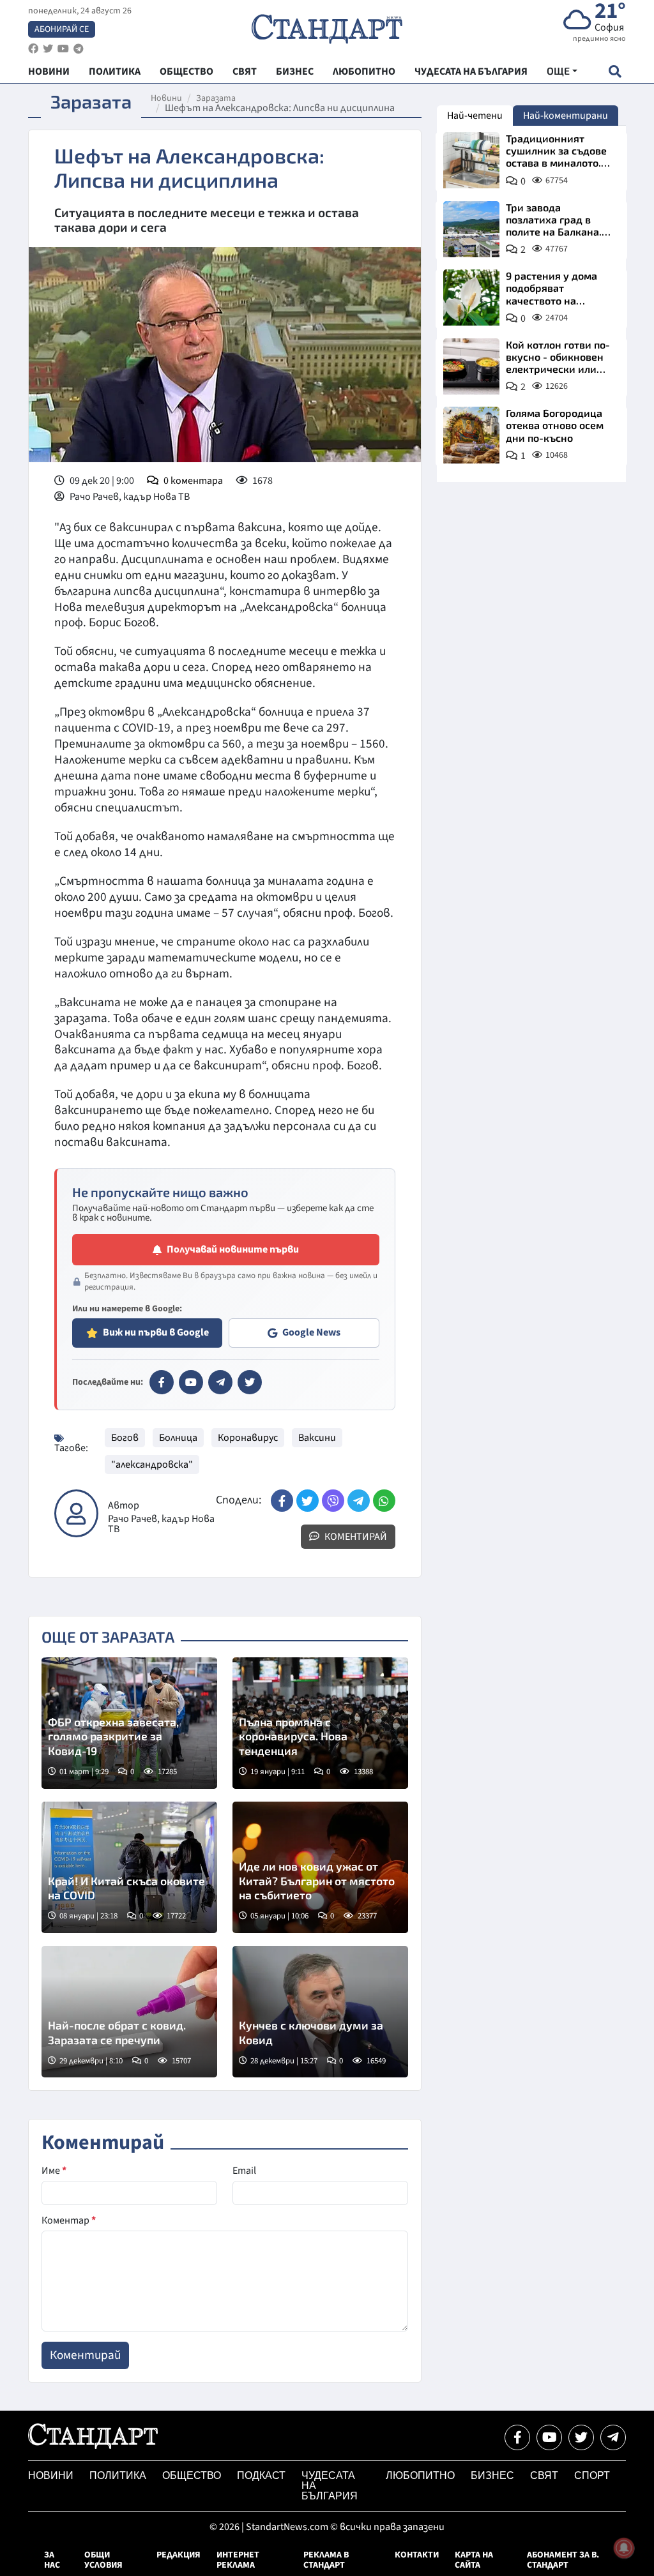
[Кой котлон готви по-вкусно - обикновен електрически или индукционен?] (471, 366)
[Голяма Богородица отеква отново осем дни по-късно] (471, 435)
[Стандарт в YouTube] (191, 1382)
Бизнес (492, 2475)
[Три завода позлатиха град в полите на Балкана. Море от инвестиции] (471, 229)
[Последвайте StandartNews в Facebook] (33, 49)
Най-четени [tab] (475, 116)
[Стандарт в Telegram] (220, 1382)
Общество (192, 2475)
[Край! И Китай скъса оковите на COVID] (129, 1867)
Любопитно (420, 2475)
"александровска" (152, 1465)
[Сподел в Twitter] (308, 1501)
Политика (118, 2475)
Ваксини (317, 1438)
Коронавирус (248, 1438)
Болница (178, 1438)
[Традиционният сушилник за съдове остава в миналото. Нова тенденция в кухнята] (471, 160)
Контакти (417, 2555)
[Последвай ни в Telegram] (613, 2437)
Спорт (592, 2475)
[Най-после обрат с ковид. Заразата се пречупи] (129, 2012)
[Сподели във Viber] (333, 1501)
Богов (125, 1438)
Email (244, 2171)
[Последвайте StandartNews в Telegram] (79, 49)
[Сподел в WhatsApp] (384, 1501)
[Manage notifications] (624, 2548)
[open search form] (615, 71)
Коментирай (355, 1537)
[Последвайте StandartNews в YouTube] (63, 49)
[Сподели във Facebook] (282, 1501)
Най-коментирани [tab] (566, 116)
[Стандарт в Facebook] (162, 1382)
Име (54, 2171)
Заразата (216, 98)
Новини (166, 98)
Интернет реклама (238, 2560)
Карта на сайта (474, 2560)
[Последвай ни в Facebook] (517, 2437)
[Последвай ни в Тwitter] (581, 2437)
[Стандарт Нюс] (93, 2446)
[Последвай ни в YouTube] (549, 2437)
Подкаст (261, 2475)
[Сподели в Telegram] (359, 1501)
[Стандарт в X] (250, 1382)
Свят (544, 2475)
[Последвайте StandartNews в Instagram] (48, 49)
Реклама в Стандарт (326, 2560)
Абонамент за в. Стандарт (563, 2560)
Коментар (69, 2220)
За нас (52, 2560)
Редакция (179, 2555)
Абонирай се (62, 29)
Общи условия (103, 2560)
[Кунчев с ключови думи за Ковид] (320, 2012)
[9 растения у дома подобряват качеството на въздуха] (471, 298)
